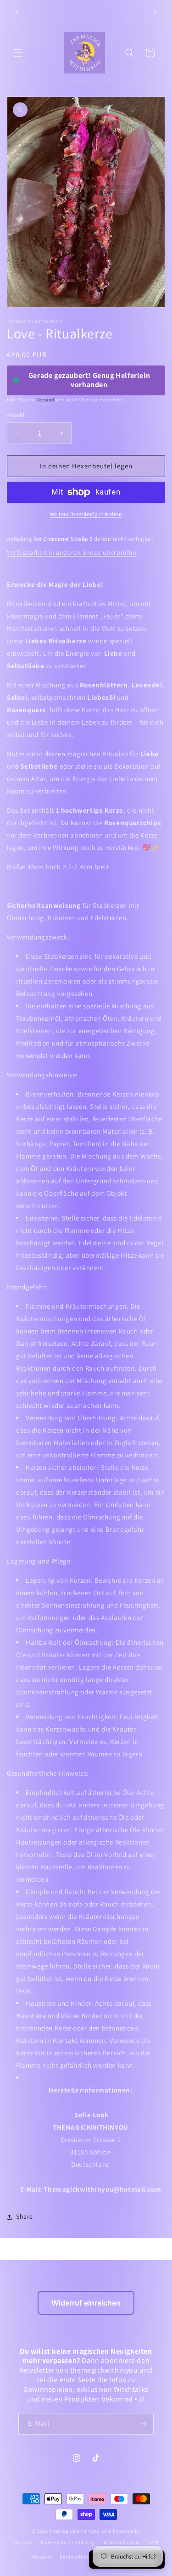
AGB (153, 2542)
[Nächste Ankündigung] (155, 12)
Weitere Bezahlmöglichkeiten (86, 514)
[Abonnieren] (143, 2424)
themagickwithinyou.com (81, 2531)
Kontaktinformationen (87, 2557)
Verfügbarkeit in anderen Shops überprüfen (72, 552)
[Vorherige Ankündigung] (17, 12)
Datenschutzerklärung (68, 2542)
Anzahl (16, 415)
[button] (18, 53)
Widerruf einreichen (86, 2303)
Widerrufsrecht (122, 2542)
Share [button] (25, 2216)
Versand (46, 400)
